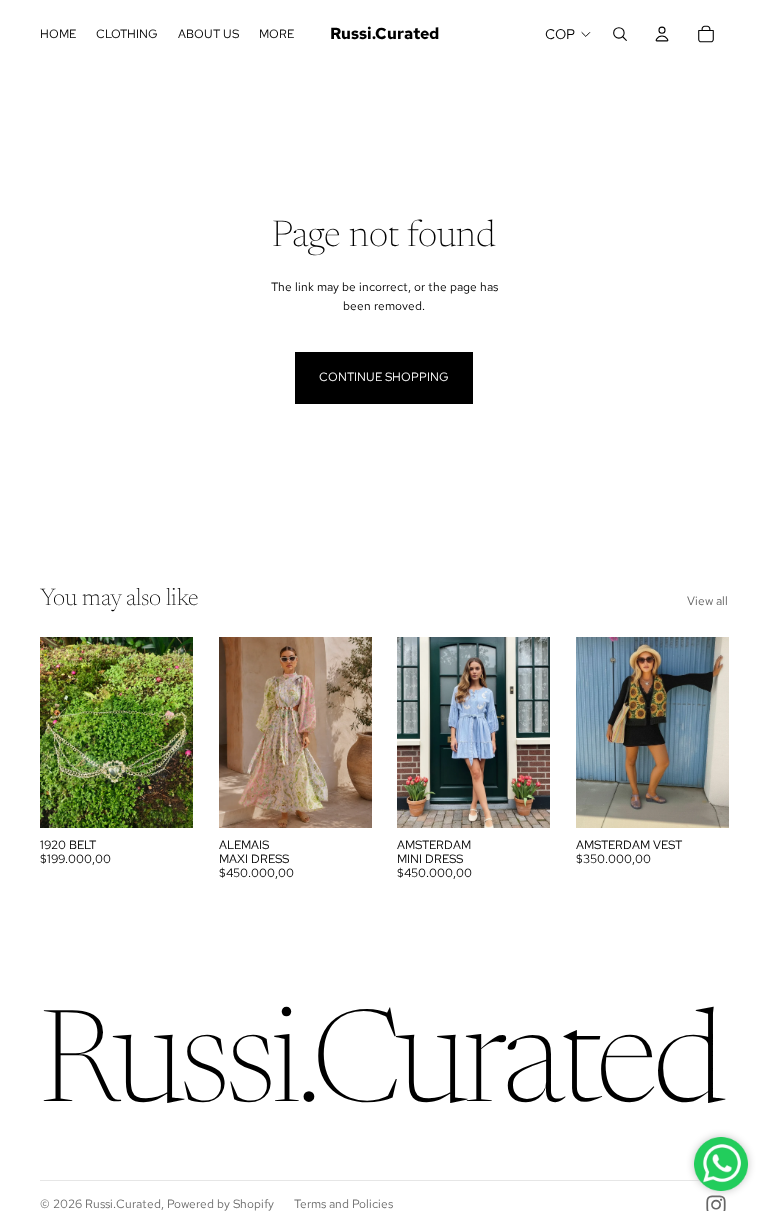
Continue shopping (384, 377)
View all (707, 601)
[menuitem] (276, 34)
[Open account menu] (662, 34)
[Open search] (620, 34)
